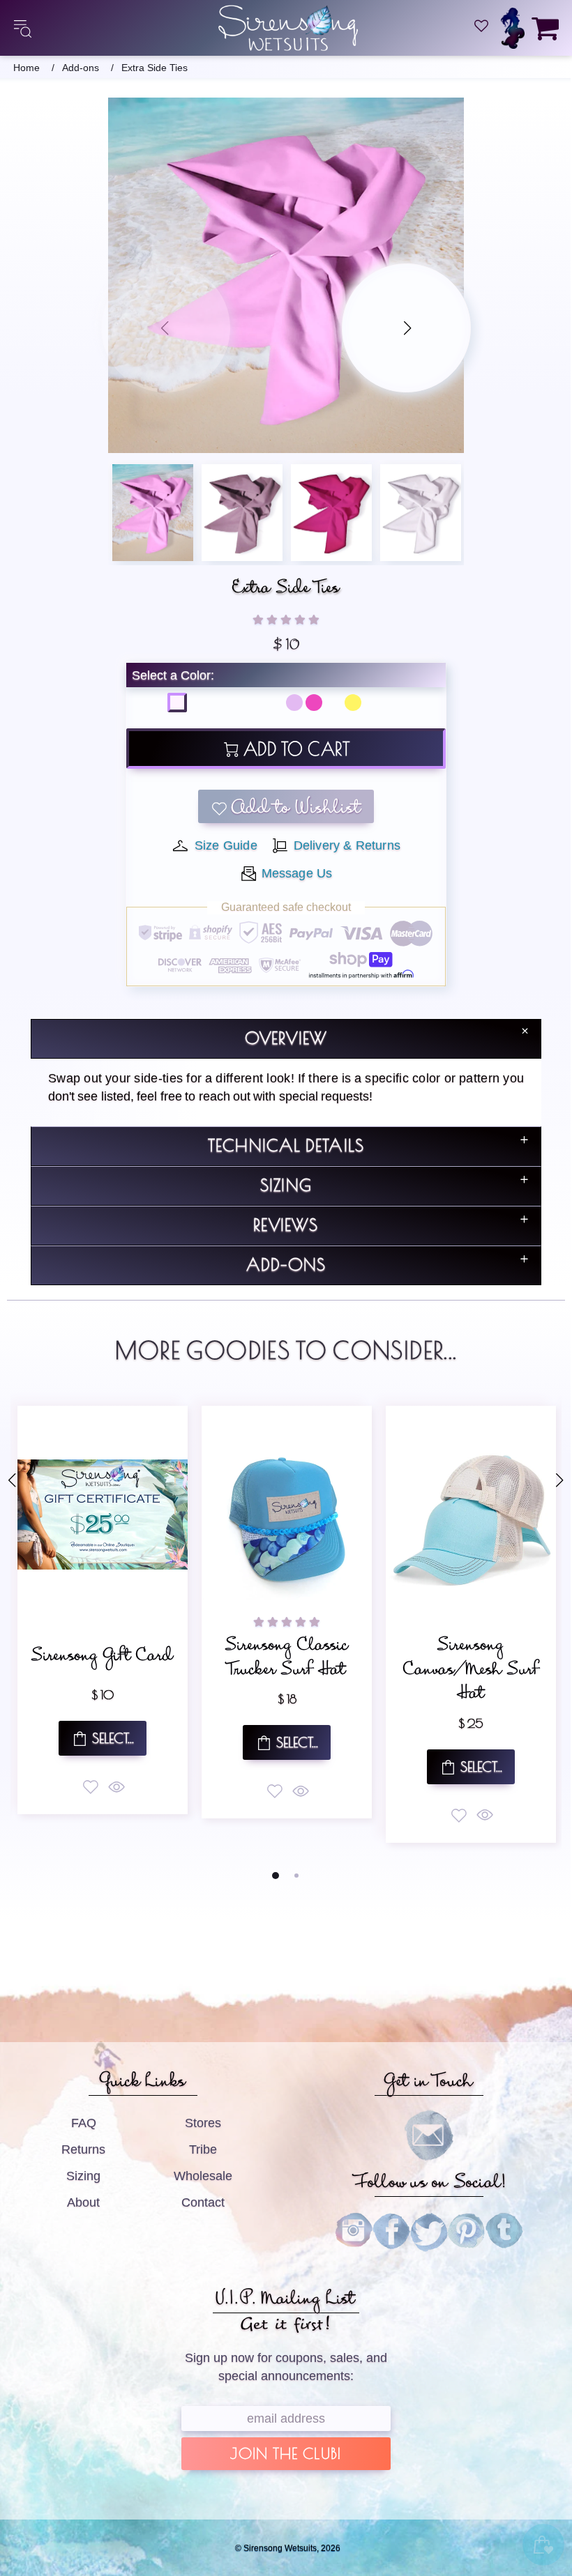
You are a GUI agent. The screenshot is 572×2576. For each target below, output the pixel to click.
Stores (203, 2123)
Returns (83, 2149)
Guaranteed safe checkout (286, 907)
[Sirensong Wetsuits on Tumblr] (504, 2232)
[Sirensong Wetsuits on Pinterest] (467, 2232)
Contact (203, 2202)
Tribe (203, 2149)
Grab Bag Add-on (474, 1659)
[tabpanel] (106, 1612)
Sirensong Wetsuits (288, 28)
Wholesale (203, 2176)
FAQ (84, 2123)
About (83, 2202)
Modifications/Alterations (290, 1659)
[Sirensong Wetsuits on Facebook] (391, 2232)
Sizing (83, 2176)
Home (27, 68)
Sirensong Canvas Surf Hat (106, 1661)
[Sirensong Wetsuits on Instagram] (354, 2232)
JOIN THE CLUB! (286, 2455)
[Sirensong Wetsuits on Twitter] (429, 2232)
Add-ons (81, 68)
